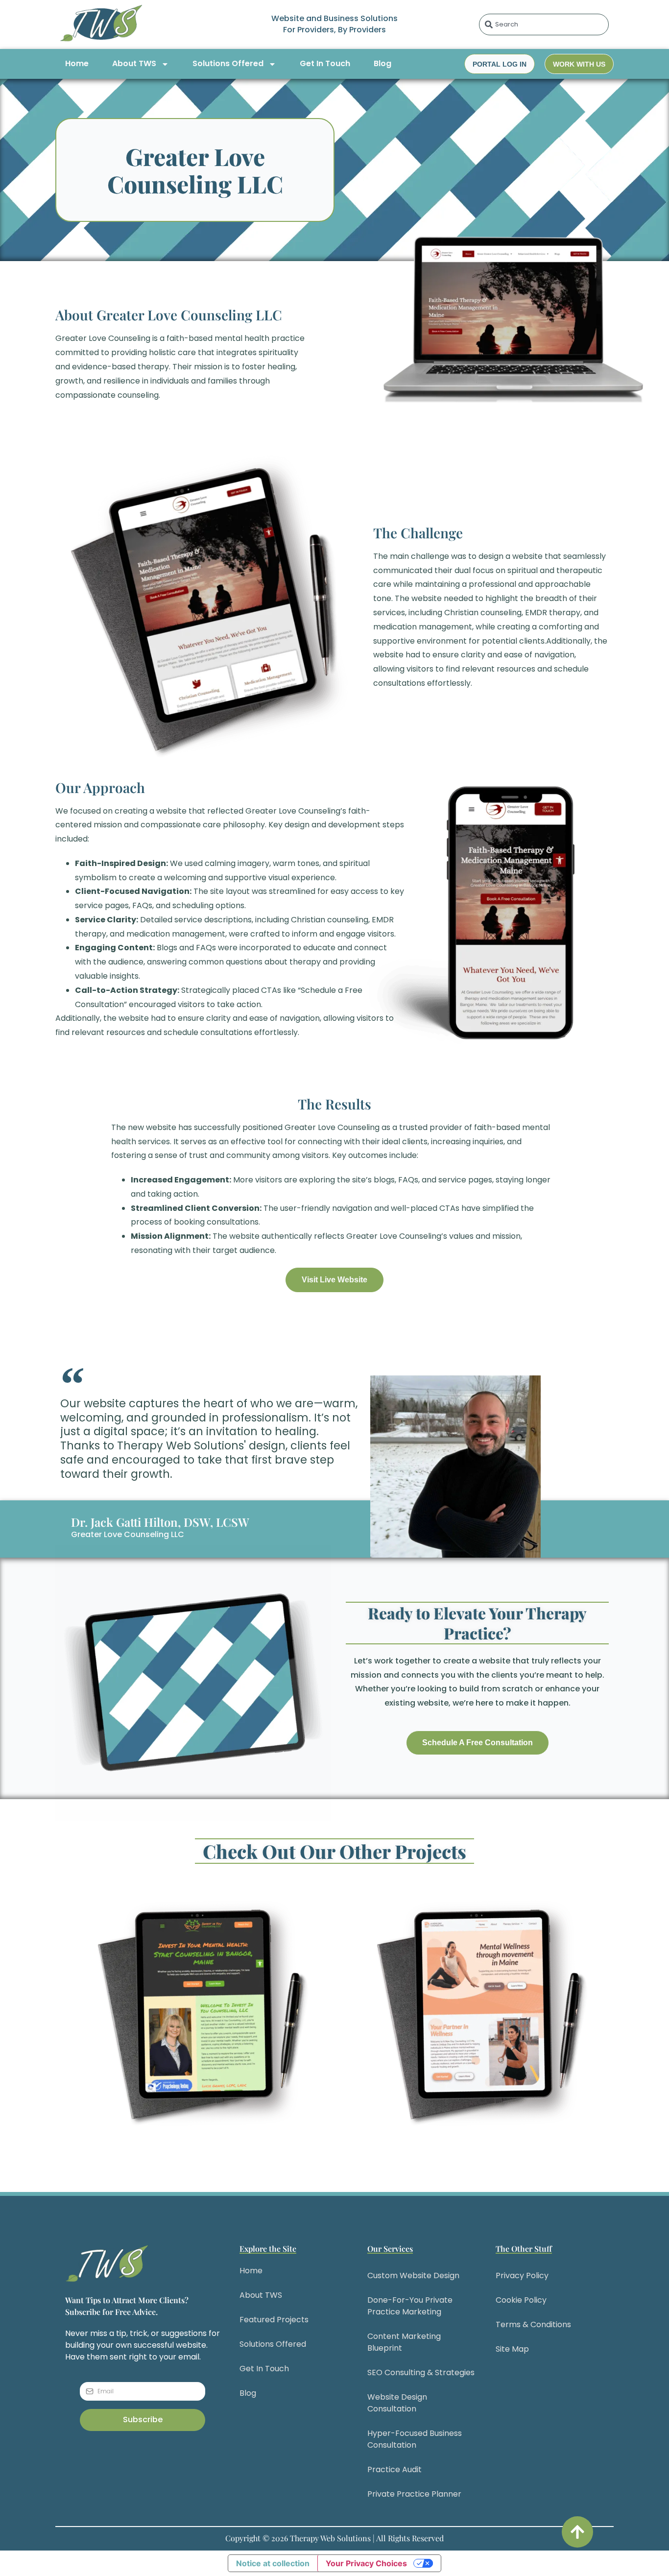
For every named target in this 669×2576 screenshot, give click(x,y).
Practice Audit (394, 2469)
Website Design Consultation (397, 2403)
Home (77, 63)
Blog (382, 63)
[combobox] (544, 24)
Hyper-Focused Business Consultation (415, 2439)
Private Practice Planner (414, 2494)
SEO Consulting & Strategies (421, 2372)
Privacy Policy (522, 2275)
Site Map (512, 2349)
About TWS (134, 63)
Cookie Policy (521, 2300)
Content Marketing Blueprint (404, 2342)
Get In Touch (325, 63)
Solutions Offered (228, 63)
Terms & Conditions (533, 2324)
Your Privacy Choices (366, 2563)
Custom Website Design (413, 2275)
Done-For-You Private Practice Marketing (410, 2306)
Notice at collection (273, 2563)
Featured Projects (274, 2320)
